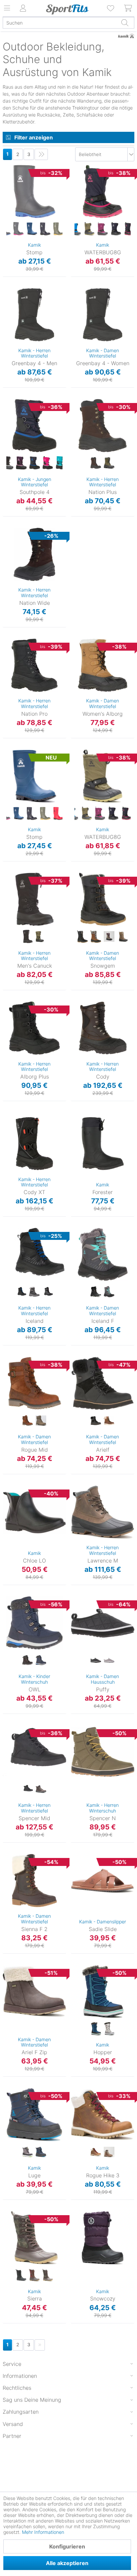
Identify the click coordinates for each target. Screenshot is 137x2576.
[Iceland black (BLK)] (21, 1292)
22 (9, 167)
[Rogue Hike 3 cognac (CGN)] (96, 2152)
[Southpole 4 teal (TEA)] (61, 463)
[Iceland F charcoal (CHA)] (109, 1292)
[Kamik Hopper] (103, 1991)
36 (78, 206)
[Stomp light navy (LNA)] (32, 229)
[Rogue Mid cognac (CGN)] (28, 1421)
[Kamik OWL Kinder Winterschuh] (34, 1623)
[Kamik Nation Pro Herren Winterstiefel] (34, 665)
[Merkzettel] (111, 8)
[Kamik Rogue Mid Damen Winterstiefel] (34, 1383)
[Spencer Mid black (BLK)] (28, 1789)
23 (9, 177)
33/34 (78, 177)
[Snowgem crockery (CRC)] (109, 937)
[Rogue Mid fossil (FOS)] (41, 1421)
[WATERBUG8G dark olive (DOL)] (89, 229)
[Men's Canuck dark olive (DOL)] (41, 937)
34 (6, 1658)
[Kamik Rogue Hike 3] (103, 2115)
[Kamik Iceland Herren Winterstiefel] (34, 1254)
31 (6, 1629)
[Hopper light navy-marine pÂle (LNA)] (96, 2029)
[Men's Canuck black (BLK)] (28, 937)
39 (74, 1249)
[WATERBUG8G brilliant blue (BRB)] (76, 229)
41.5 (7, 1368)
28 (6, 2090)
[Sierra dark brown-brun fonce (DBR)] (34, 2275)
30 (9, 245)
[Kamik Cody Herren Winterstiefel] (103, 1028)
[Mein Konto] (23, 8)
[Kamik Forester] (103, 1144)
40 (74, 320)
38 (74, 300)
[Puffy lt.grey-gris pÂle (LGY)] (109, 1660)
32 (78, 167)
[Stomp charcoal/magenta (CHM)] (19, 229)
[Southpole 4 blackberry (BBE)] (21, 463)
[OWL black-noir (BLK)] (28, 1660)
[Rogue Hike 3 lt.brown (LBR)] (109, 2152)
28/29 (78, 781)
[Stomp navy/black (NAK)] (45, 229)
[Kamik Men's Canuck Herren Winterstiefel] (34, 899)
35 (77, 197)
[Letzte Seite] (41, 154)
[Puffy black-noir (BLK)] (96, 1660)
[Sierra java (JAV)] (48, 2275)
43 (6, 320)
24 (9, 186)
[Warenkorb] (128, 8)
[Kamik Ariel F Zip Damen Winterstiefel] (34, 1991)
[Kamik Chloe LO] (34, 1512)
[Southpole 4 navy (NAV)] (35, 463)
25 (9, 196)
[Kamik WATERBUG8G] (103, 192)
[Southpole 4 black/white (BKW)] (8, 463)
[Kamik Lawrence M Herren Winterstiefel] (103, 1512)
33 (6, 1649)
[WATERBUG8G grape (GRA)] (103, 229)
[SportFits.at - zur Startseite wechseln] (67, 9)
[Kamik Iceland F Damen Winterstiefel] (103, 1254)
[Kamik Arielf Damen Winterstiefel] (103, 1383)
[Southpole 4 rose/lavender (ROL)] (48, 463)
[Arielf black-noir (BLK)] (96, 1421)
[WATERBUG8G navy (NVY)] (116, 229)
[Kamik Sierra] (34, 2238)
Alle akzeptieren (67, 2563)
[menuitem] (111, 8)
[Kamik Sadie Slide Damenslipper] (103, 1881)
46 (6, 933)
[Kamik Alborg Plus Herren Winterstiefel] (34, 1028)
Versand (13, 2424)
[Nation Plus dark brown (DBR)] (96, 463)
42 (6, 310)
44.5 (7, 1814)
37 (77, 216)
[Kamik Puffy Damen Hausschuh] (103, 1623)
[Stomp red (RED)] (59, 814)
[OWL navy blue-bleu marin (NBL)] (41, 1660)
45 (6, 339)
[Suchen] (125, 23)
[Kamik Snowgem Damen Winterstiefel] (103, 899)
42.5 (7, 1775)
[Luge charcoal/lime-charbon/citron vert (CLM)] (28, 2152)
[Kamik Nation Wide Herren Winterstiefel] (34, 554)
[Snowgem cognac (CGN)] (96, 937)
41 (6, 301)
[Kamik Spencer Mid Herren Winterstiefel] (34, 1752)
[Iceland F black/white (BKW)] (96, 1292)
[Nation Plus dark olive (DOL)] (109, 463)
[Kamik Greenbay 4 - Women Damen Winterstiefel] (103, 315)
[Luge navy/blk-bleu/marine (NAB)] (41, 2152)
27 (9, 215)
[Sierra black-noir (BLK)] (21, 2275)
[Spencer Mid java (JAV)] (41, 1789)
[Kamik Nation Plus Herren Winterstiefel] (103, 426)
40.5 (7, 1737)
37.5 (7, 1967)
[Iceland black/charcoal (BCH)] (34, 1292)
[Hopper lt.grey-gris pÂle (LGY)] (109, 2029)
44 (6, 329)
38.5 (76, 1368)
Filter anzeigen (34, 137)
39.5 (76, 1388)
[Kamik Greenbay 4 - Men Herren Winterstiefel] (34, 315)
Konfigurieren (67, 2546)
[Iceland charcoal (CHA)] (48, 1292)
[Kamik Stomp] (34, 192)
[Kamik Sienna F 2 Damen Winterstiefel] (34, 1881)
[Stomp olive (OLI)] (59, 229)
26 (9, 206)
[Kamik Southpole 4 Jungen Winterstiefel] (34, 426)
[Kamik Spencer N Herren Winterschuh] (103, 1752)
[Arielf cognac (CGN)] (109, 1421)
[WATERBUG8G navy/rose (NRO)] (129, 229)
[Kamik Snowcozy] (103, 2238)
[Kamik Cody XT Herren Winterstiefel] (34, 1144)
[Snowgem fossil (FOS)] (122, 937)
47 (6, 359)
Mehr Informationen (43, 2532)
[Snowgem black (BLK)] (82, 937)
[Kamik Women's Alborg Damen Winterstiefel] (103, 665)
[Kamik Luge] (34, 2115)
